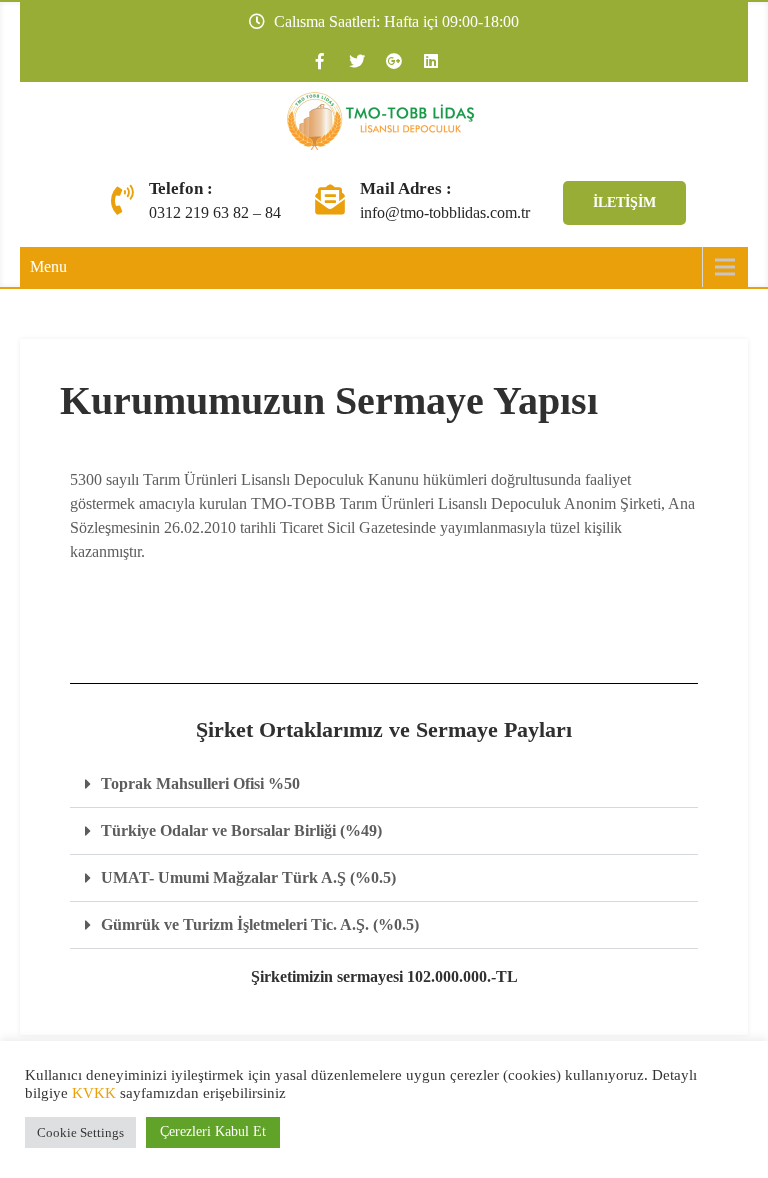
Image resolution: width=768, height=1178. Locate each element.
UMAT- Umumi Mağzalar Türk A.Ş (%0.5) (248, 877)
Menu (48, 266)
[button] (384, 784)
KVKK (94, 1093)
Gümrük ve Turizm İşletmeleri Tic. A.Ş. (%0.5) (260, 924)
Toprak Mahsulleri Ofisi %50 (200, 783)
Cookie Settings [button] (80, 1132)
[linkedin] (431, 61)
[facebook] (320, 61)
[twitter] (357, 61)
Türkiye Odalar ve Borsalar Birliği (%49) (241, 830)
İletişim (624, 202)
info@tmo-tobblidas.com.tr (445, 212)
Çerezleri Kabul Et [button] (213, 1131)
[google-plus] (394, 61)
